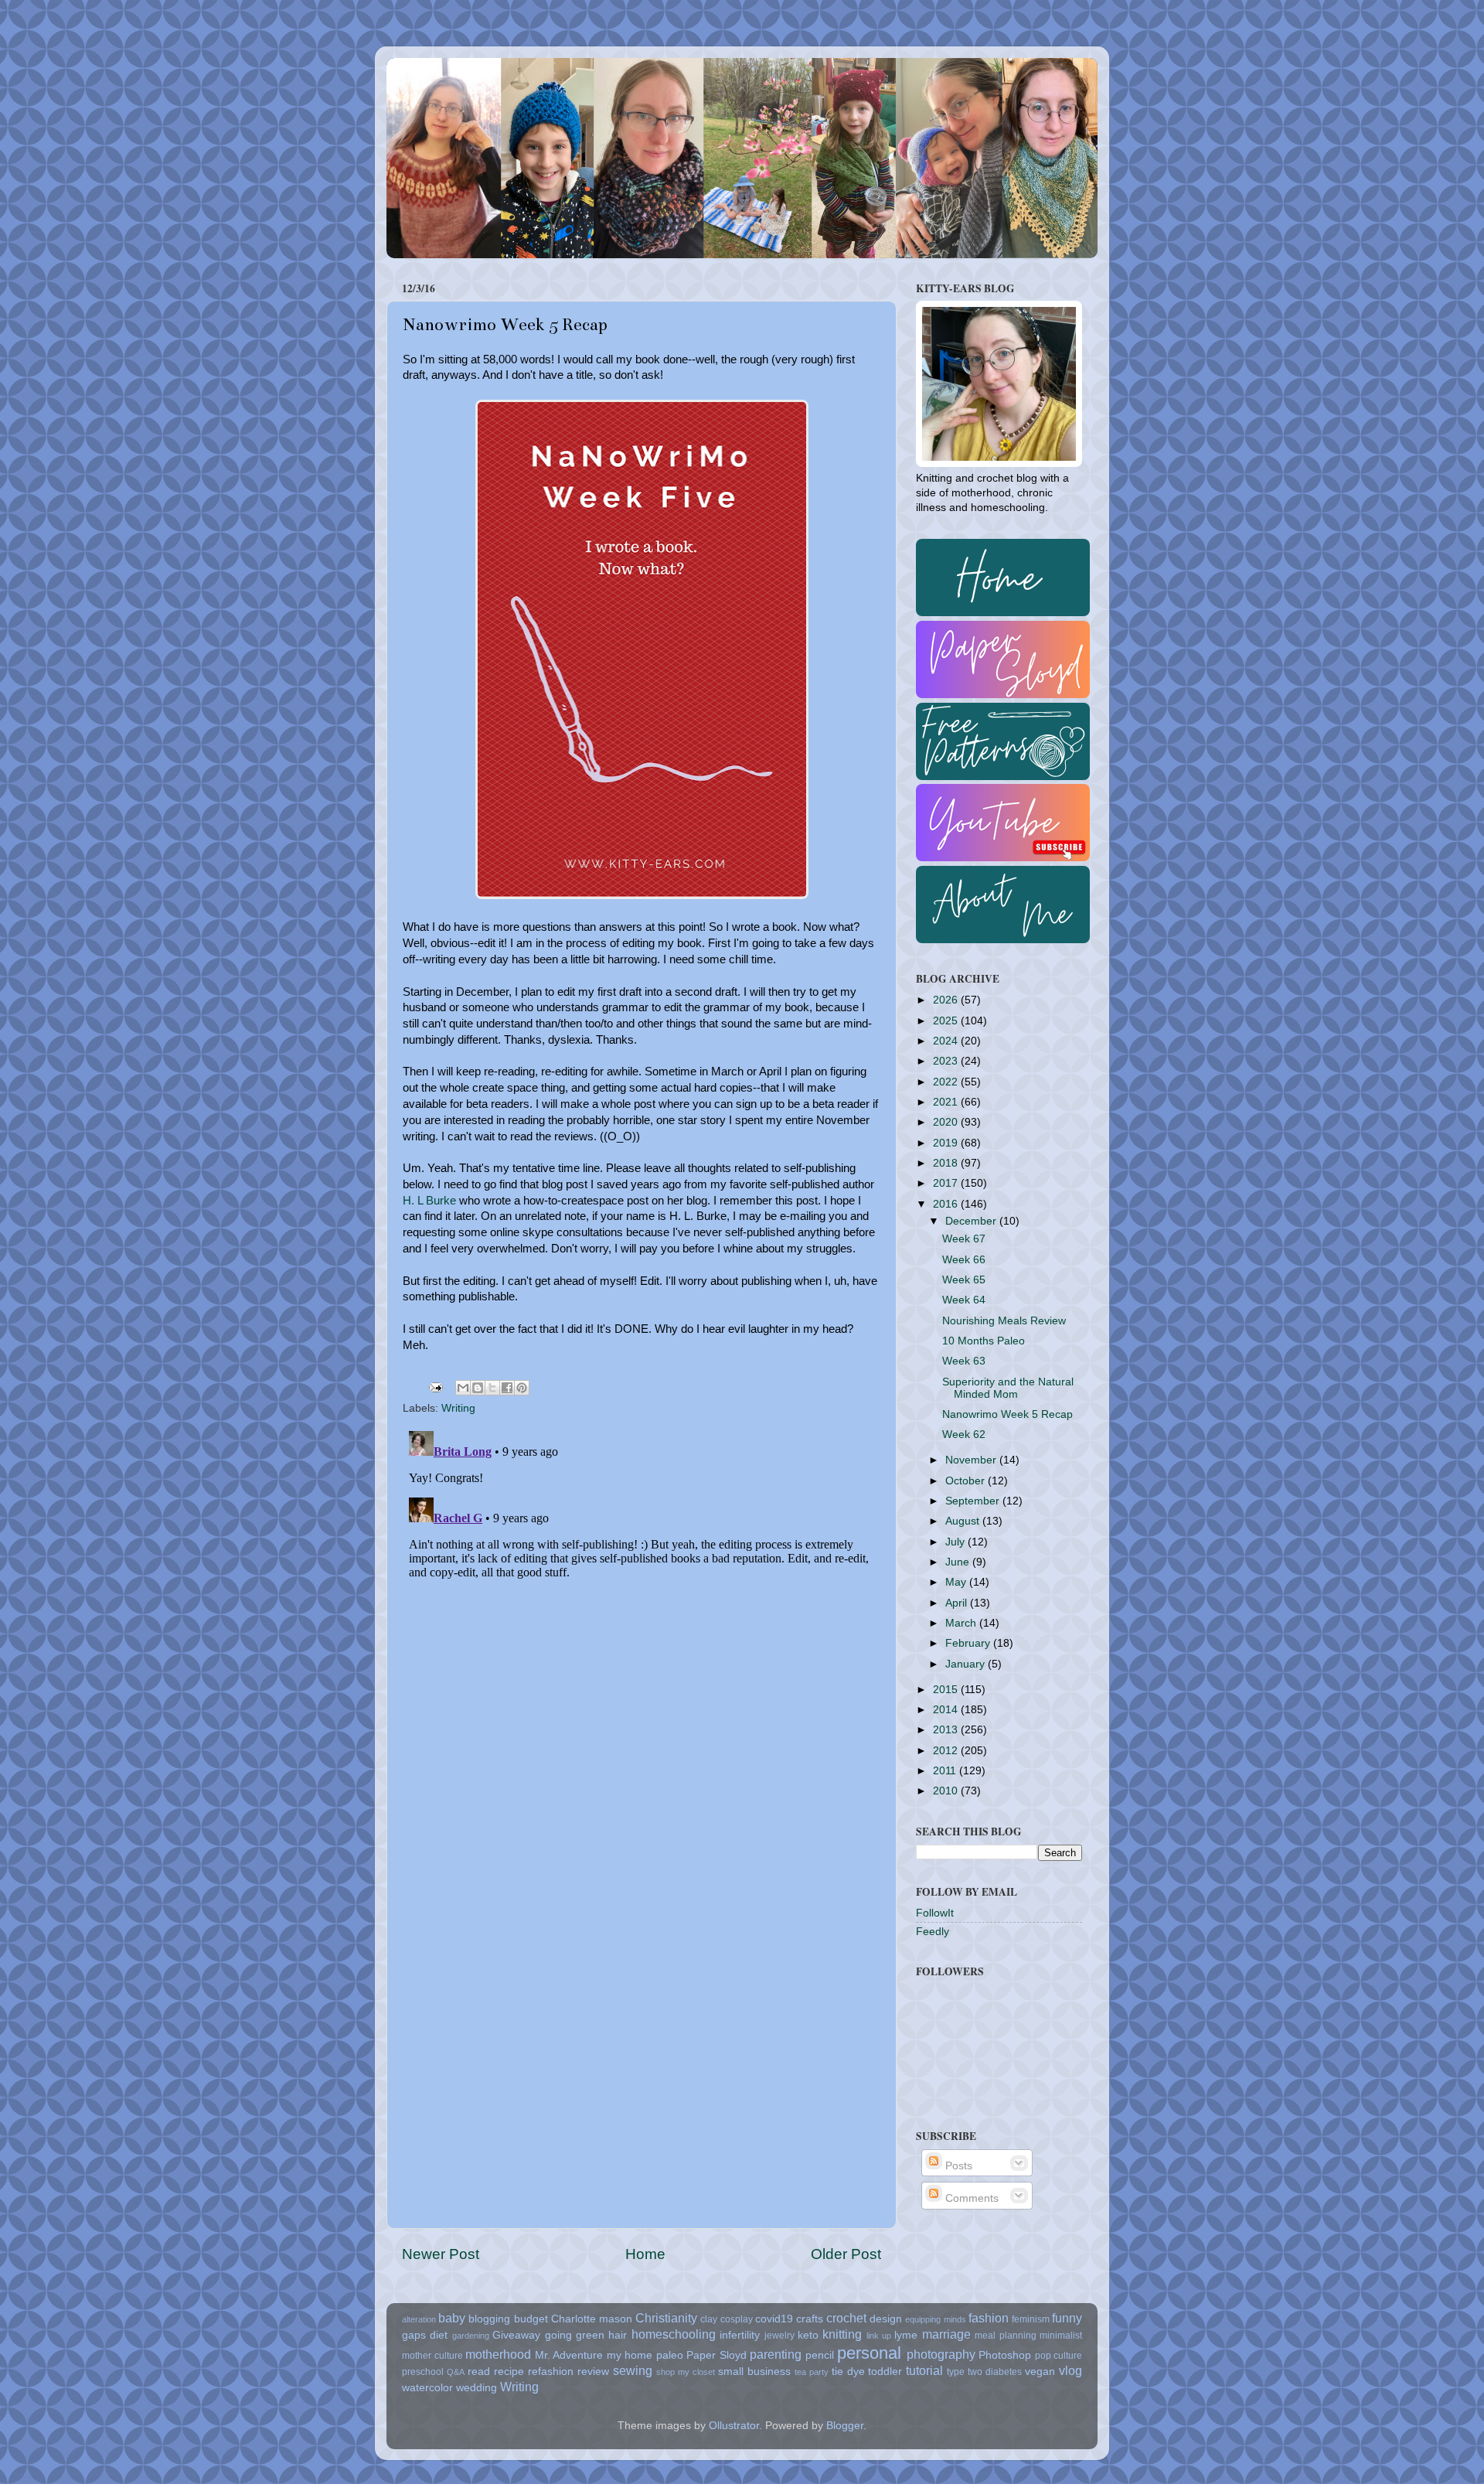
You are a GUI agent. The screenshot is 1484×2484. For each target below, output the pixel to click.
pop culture (1059, 2356)
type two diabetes (984, 2372)
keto (808, 2335)
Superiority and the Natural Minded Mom (1008, 1388)
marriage (946, 2334)
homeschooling (674, 2334)
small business (754, 2372)
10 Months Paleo (984, 1341)
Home (645, 2254)
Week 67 (964, 1239)
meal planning (1005, 2336)
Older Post (846, 2254)
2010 (947, 1791)
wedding (477, 2388)
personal (869, 2353)
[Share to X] (492, 1388)
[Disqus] (642, 1618)
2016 (947, 1204)
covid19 (774, 2319)
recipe (509, 2372)
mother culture (432, 2356)
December (972, 1221)
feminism (1031, 2319)
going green (575, 2335)
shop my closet (686, 2372)
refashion (551, 2372)
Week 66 (964, 1260)
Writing (458, 1408)
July (956, 1542)
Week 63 (964, 1361)
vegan (1040, 2372)
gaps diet (425, 2335)
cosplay (737, 2319)
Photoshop (1005, 2355)
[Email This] (463, 1388)
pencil (820, 2355)
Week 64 (964, 1300)
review (593, 2372)
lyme (906, 2335)
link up (879, 2336)
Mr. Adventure (569, 2355)
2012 (947, 1751)
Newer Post (441, 2254)
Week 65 (964, 1280)
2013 (947, 1730)
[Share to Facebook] (507, 1388)
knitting (842, 2334)
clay (709, 2319)
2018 (947, 1163)
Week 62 (964, 1435)
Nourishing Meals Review (1004, 1321)
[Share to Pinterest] (522, 1388)
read (479, 2372)
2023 (947, 1061)
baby (452, 2318)
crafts (810, 2319)
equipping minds (935, 2319)
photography (941, 2354)
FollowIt (935, 1913)
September (974, 1501)
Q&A (456, 2372)
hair (618, 2335)
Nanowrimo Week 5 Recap (1007, 1414)
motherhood (498, 2354)
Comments (970, 2198)
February (969, 1643)
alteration (419, 2319)
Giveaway (516, 2335)
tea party (812, 2372)
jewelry (779, 2336)
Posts (957, 2166)
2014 (947, 1710)
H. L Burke (429, 1201)
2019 (947, 1143)
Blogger (845, 2426)
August (964, 1521)
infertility (740, 2335)
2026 (947, 1000)
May (957, 1582)
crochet (846, 2318)
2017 (947, 1183)
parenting (776, 2354)
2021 (947, 1102)
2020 (947, 1122)
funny (1067, 2318)
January (967, 1664)
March (962, 1623)
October (967, 1481)
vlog (1070, 2370)
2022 (947, 1082)
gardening (471, 2336)
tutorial (924, 2370)
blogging (489, 2319)
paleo (670, 2355)
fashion (989, 2318)
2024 (947, 1041)
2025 (947, 1021)
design (886, 2319)
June (959, 1562)
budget (531, 2319)
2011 (946, 1771)
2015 (947, 1690)
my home (630, 2355)
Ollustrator (734, 2426)
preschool (423, 2372)
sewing (633, 2370)
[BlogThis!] (478, 1388)
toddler (885, 2372)
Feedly (933, 1932)
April (958, 1603)
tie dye (848, 2372)
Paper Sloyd (716, 2355)
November (972, 1460)
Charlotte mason (592, 2319)
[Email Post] (435, 1387)
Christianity (666, 2318)
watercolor (427, 2388)
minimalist (1061, 2336)
